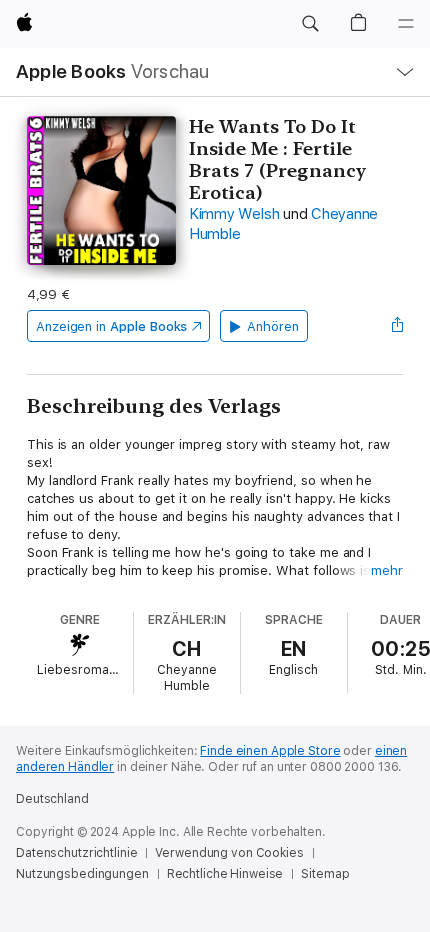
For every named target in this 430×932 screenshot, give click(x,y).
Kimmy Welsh (234, 214)
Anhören (273, 326)
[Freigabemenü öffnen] (397, 326)
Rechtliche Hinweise (225, 874)
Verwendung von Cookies (229, 853)
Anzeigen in (112, 326)
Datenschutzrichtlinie (76, 853)
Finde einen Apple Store (270, 751)
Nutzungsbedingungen (82, 874)
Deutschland (52, 799)
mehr (387, 570)
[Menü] (406, 24)
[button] (310, 24)
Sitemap (325, 874)
